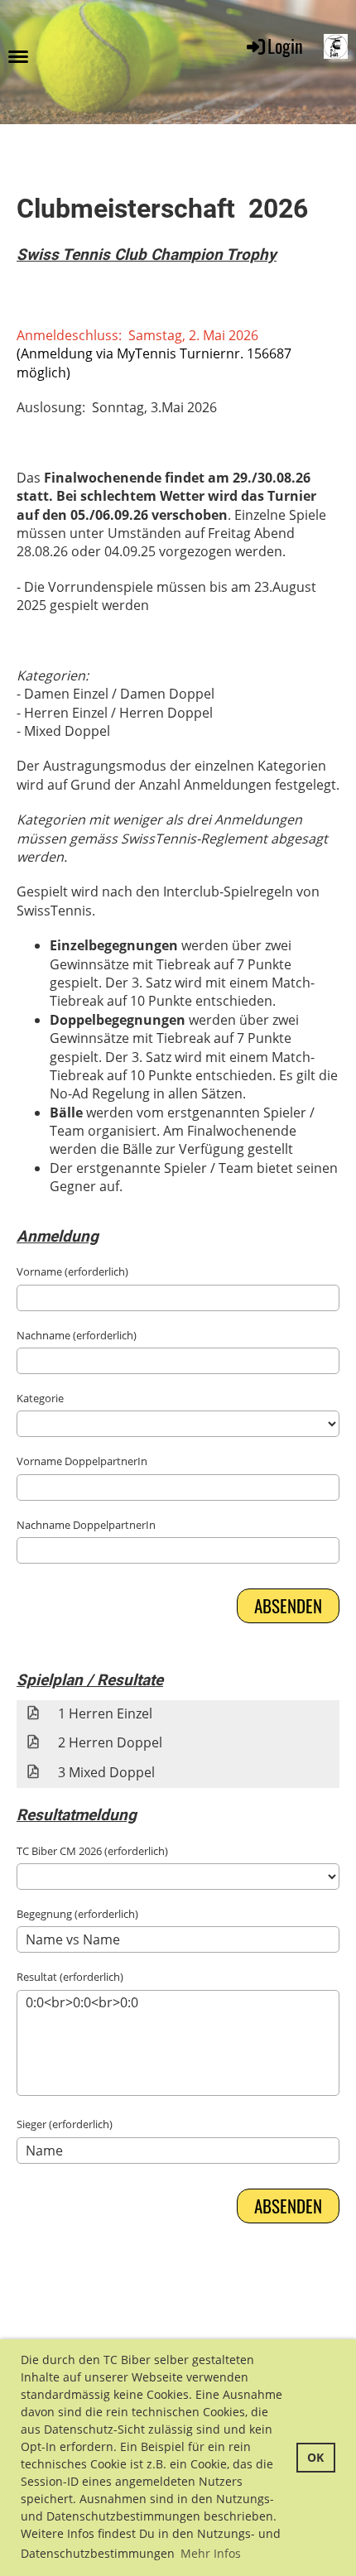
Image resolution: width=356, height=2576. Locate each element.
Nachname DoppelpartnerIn (86, 1525)
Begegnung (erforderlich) (77, 1914)
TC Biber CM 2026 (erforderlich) (92, 1851)
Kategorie (40, 1398)
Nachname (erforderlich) (77, 1335)
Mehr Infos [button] (211, 2553)
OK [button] (315, 2457)
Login (285, 46)
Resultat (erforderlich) (70, 1977)
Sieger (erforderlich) (65, 2124)
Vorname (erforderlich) (72, 1271)
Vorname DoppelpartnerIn (82, 1461)
